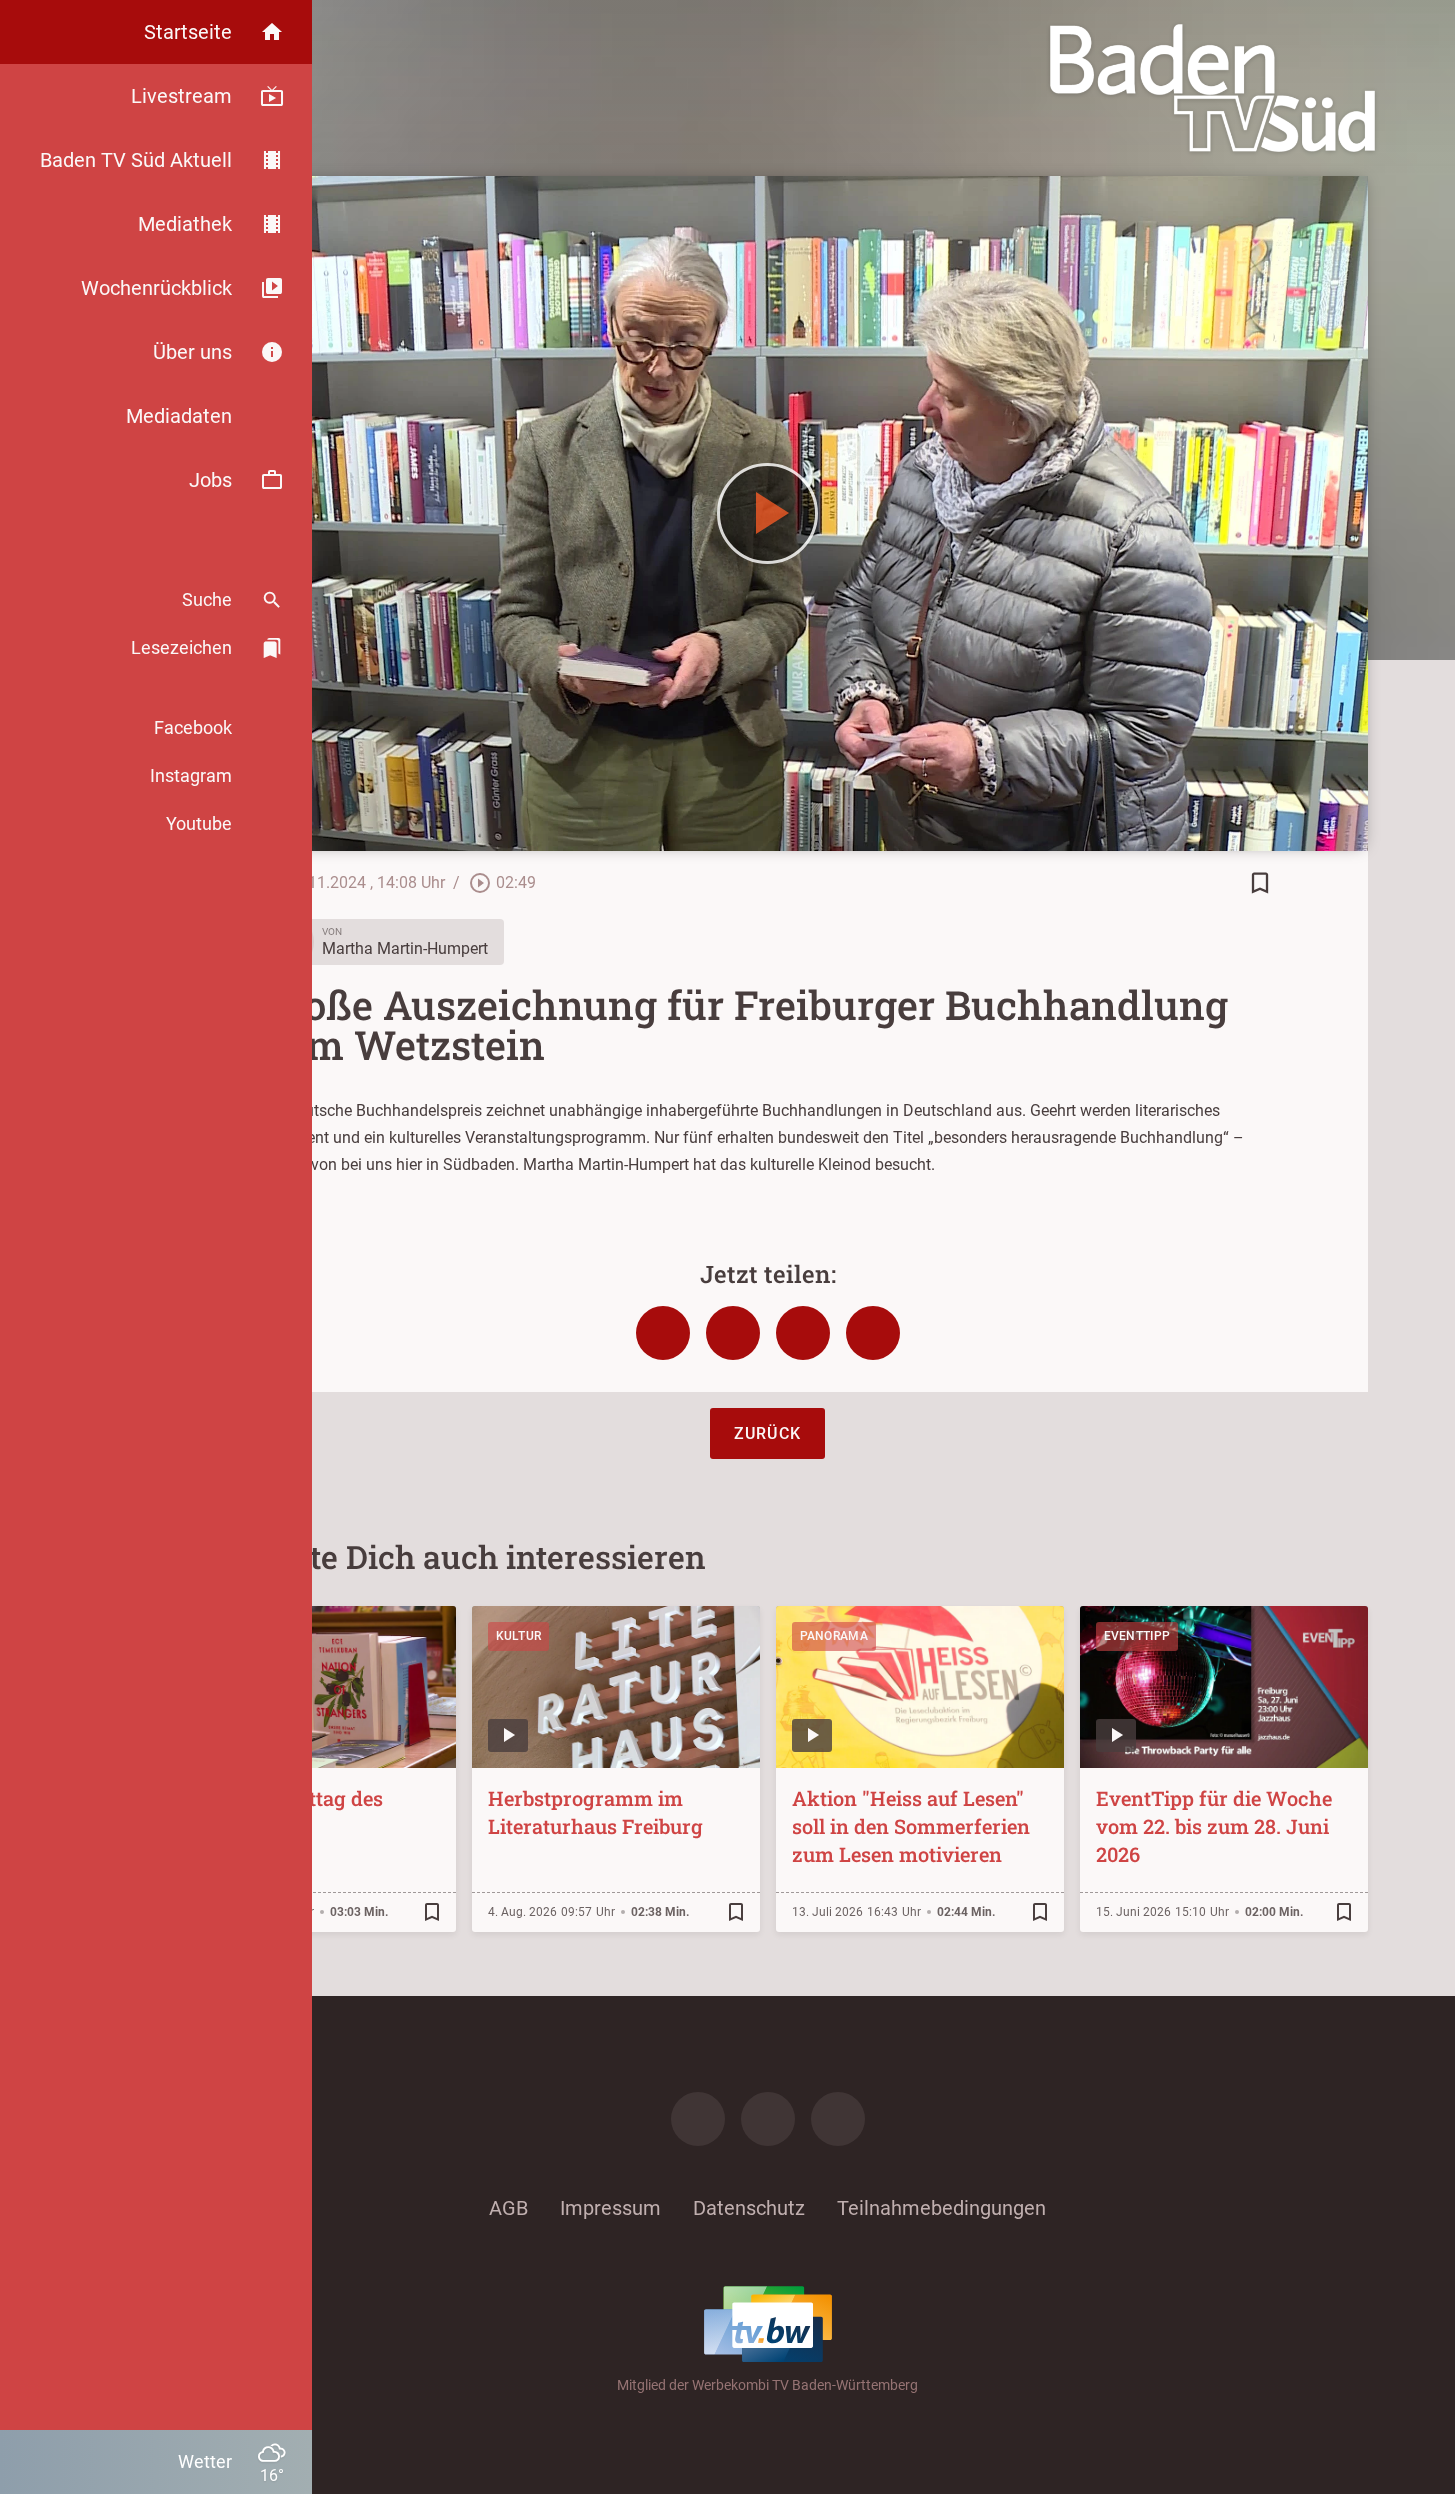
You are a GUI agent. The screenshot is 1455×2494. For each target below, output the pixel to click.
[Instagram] (768, 2119)
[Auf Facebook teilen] (663, 1333)
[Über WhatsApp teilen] (803, 1333)
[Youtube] (838, 2119)
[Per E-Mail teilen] (873, 1333)
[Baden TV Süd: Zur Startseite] (1212, 88)
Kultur (519, 1636)
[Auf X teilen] (733, 1333)
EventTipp (1137, 1636)
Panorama (834, 1636)
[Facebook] (698, 2119)
